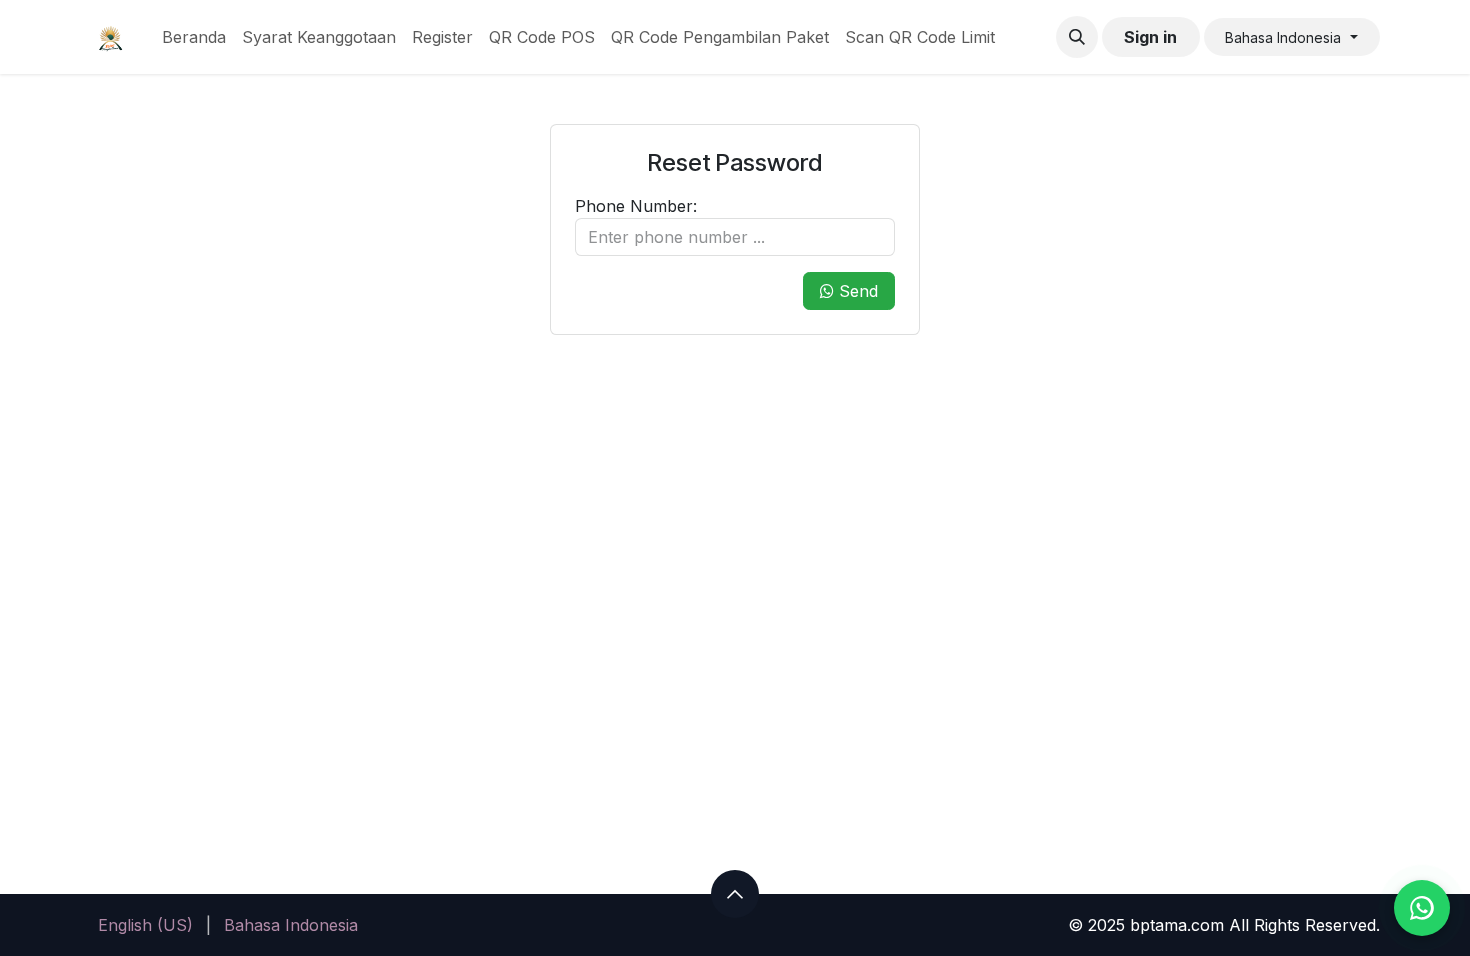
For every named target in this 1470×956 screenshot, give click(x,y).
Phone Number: (636, 206)
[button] (1077, 37)
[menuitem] (194, 37)
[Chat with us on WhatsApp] (1422, 908)
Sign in (1150, 37)
